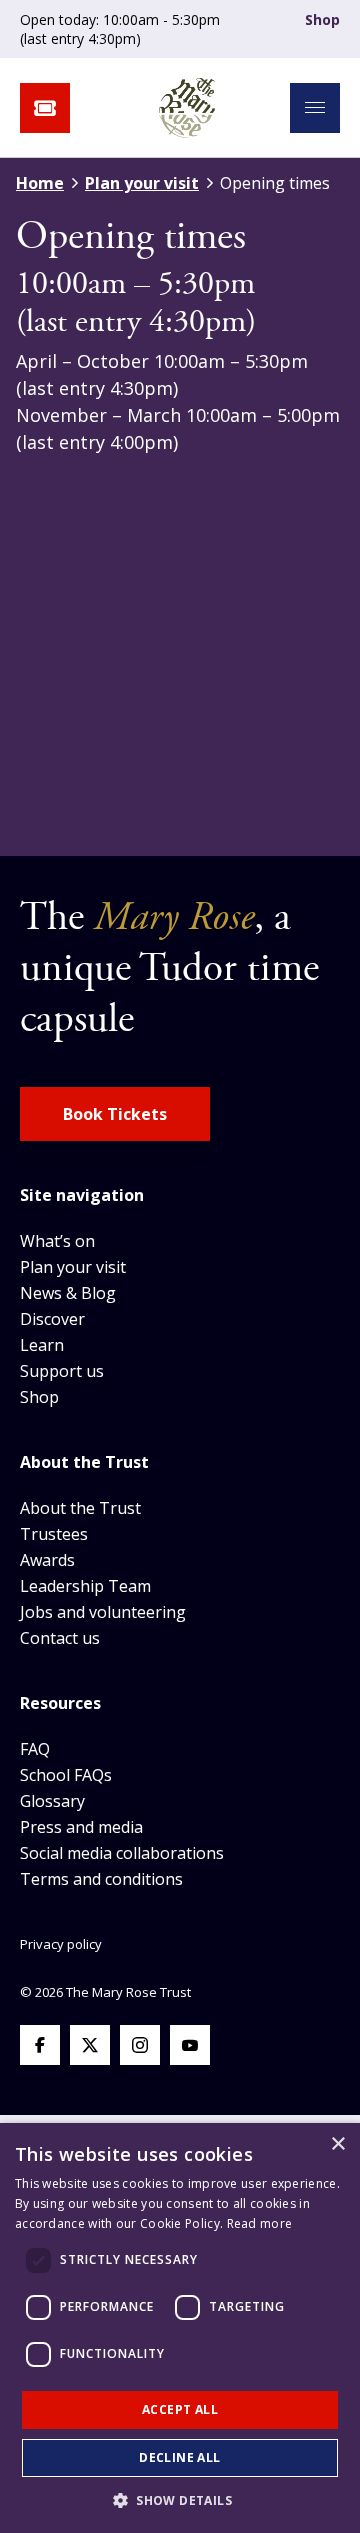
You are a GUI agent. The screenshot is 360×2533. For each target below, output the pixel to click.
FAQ (35, 1749)
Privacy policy (61, 1944)
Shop (322, 19)
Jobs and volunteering (103, 1612)
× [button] (337, 2144)
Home (40, 183)
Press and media (81, 1827)
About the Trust (80, 1508)
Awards (47, 1560)
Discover (52, 1319)
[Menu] (315, 108)
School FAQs (66, 1775)
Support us (62, 1371)
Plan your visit (142, 183)
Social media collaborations (122, 1853)
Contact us (60, 1638)
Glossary (52, 1801)
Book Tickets (115, 1114)
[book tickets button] (45, 108)
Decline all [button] (179, 2457)
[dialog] (180, 2328)
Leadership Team (85, 1586)
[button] (180, 2500)
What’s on (57, 1241)
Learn (42, 1345)
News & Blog (68, 1293)
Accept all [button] (180, 2409)
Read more (260, 2223)
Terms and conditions (101, 1879)
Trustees (54, 1534)
